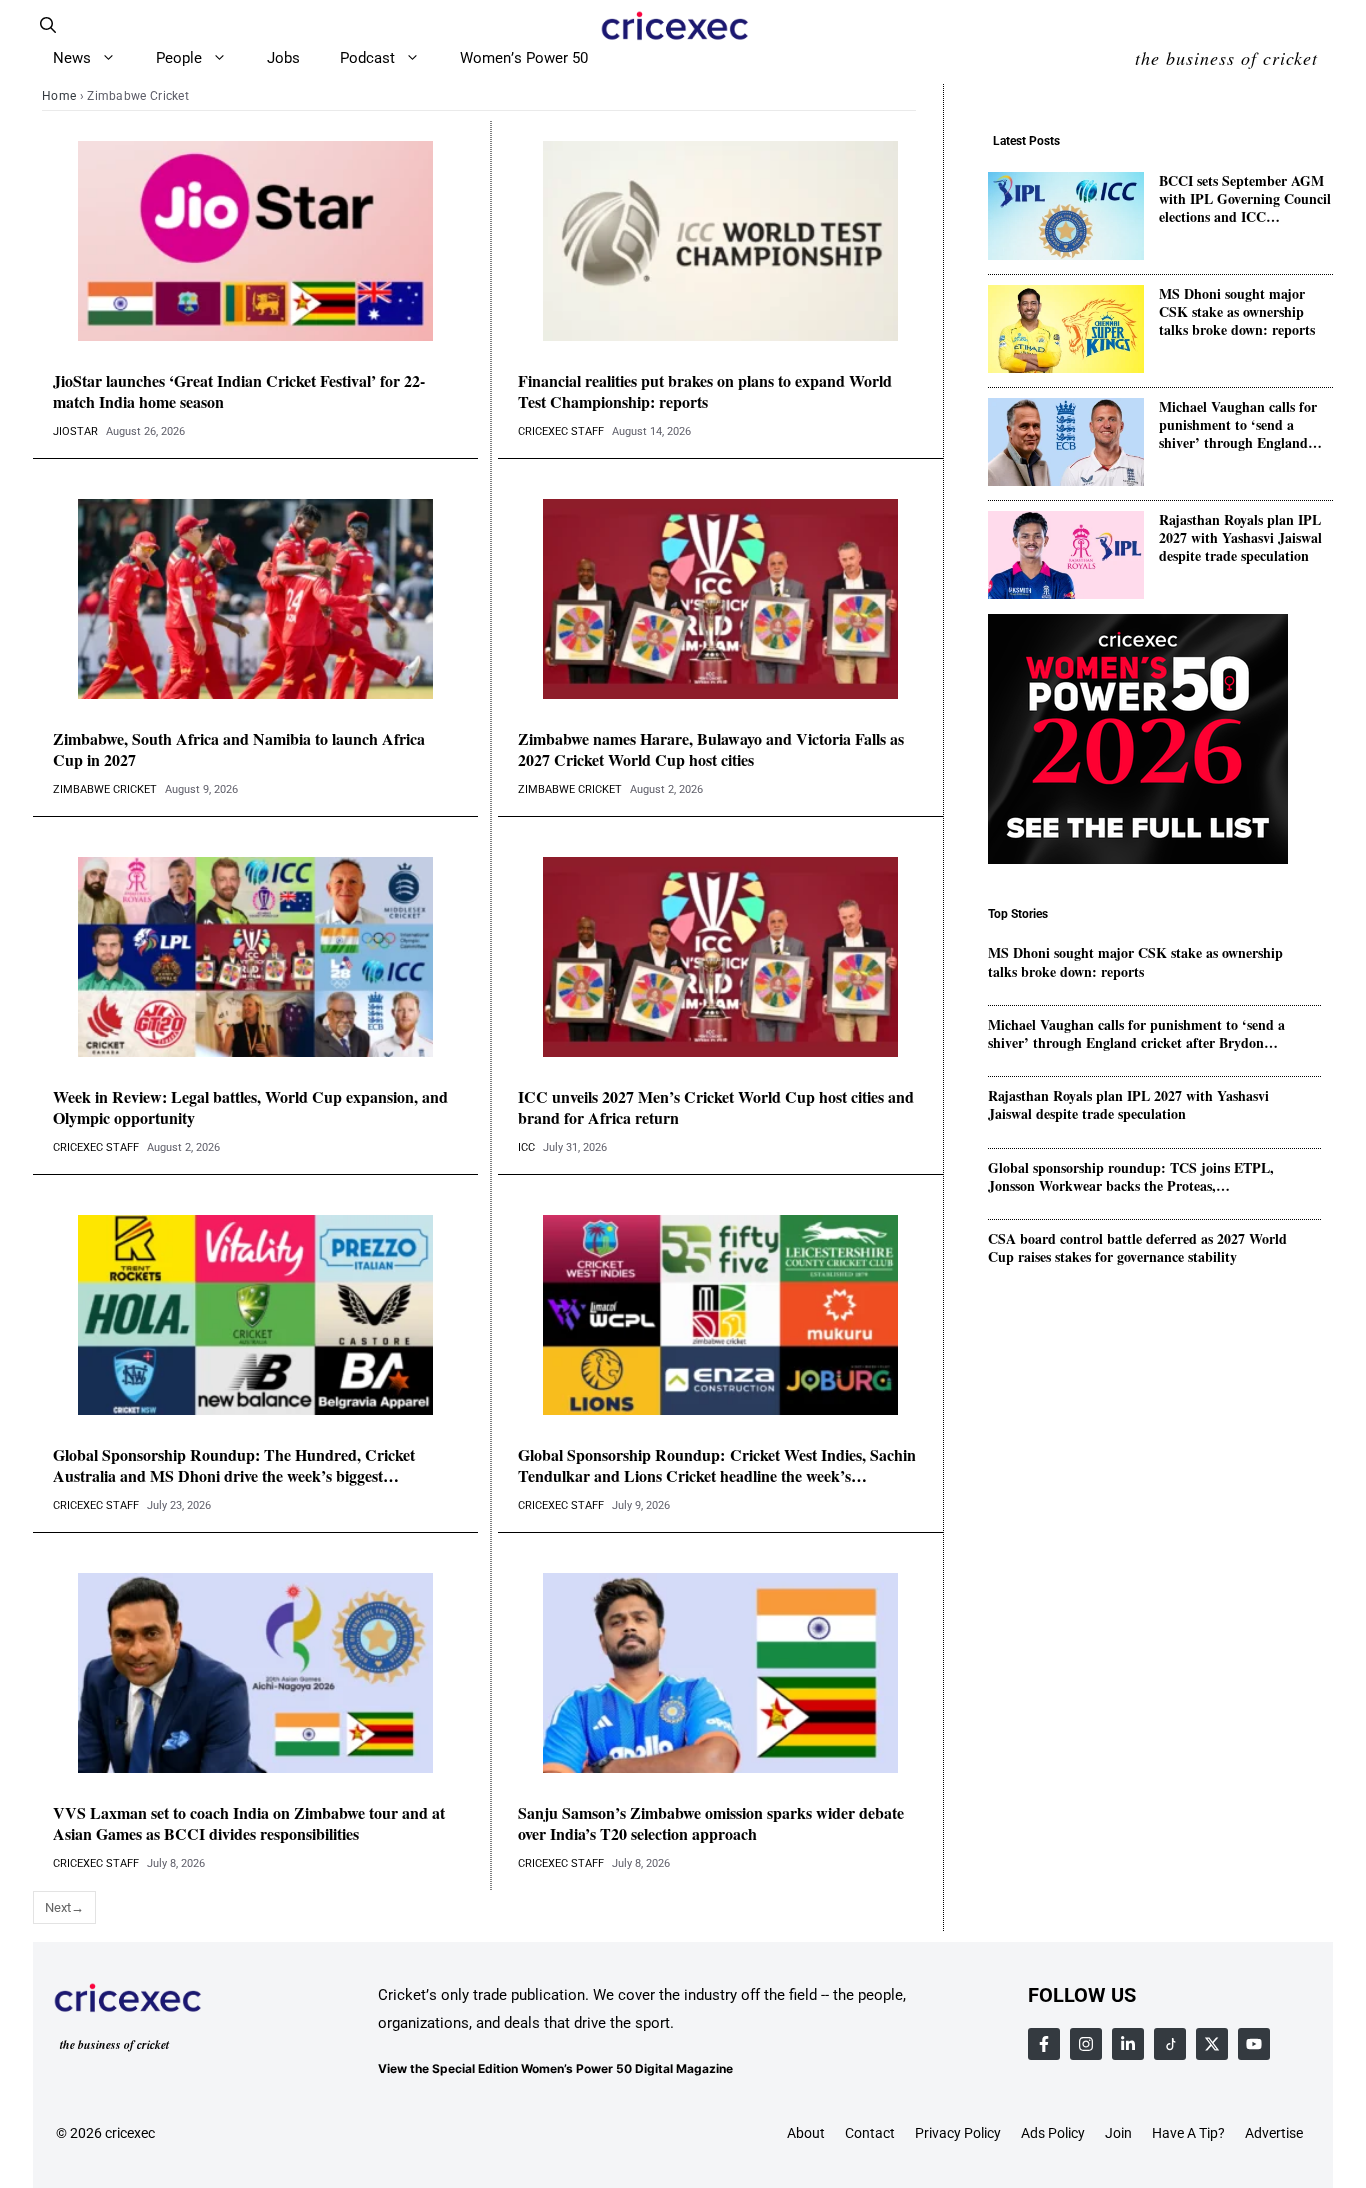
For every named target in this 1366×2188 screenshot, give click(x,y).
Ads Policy (1053, 2133)
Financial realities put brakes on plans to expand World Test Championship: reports (705, 392)
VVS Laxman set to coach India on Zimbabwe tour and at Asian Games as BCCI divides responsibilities (249, 1824)
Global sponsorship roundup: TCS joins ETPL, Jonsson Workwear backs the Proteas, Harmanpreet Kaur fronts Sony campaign (1131, 1177)
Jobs (283, 58)
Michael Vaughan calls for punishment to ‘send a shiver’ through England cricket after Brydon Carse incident (1239, 425)
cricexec (130, 2133)
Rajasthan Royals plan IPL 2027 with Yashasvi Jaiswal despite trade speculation (1240, 538)
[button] (48, 25)
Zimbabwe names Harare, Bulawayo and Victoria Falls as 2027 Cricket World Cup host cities (711, 750)
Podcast (367, 58)
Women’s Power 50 (524, 58)
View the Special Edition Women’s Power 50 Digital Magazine (555, 2068)
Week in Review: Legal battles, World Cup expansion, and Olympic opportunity (250, 1108)
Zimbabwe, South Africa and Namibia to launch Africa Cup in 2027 (239, 750)
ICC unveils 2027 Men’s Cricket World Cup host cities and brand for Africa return (716, 1108)
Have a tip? (1188, 2133)
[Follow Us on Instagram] (1086, 2044)
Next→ (64, 1907)
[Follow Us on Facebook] (1044, 2044)
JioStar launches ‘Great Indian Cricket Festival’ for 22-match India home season (239, 392)
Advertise (1274, 2133)
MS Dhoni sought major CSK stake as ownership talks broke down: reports (1237, 312)
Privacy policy (958, 2133)
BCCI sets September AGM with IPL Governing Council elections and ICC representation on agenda (1245, 199)
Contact (870, 2133)
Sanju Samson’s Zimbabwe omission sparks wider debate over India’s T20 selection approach (711, 1824)
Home (59, 96)
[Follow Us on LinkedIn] (1128, 2044)
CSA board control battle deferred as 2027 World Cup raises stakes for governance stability (1137, 1248)
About (806, 2133)
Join (1118, 2133)
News (72, 58)
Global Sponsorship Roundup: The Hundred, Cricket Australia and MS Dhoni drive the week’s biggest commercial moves (234, 1466)
